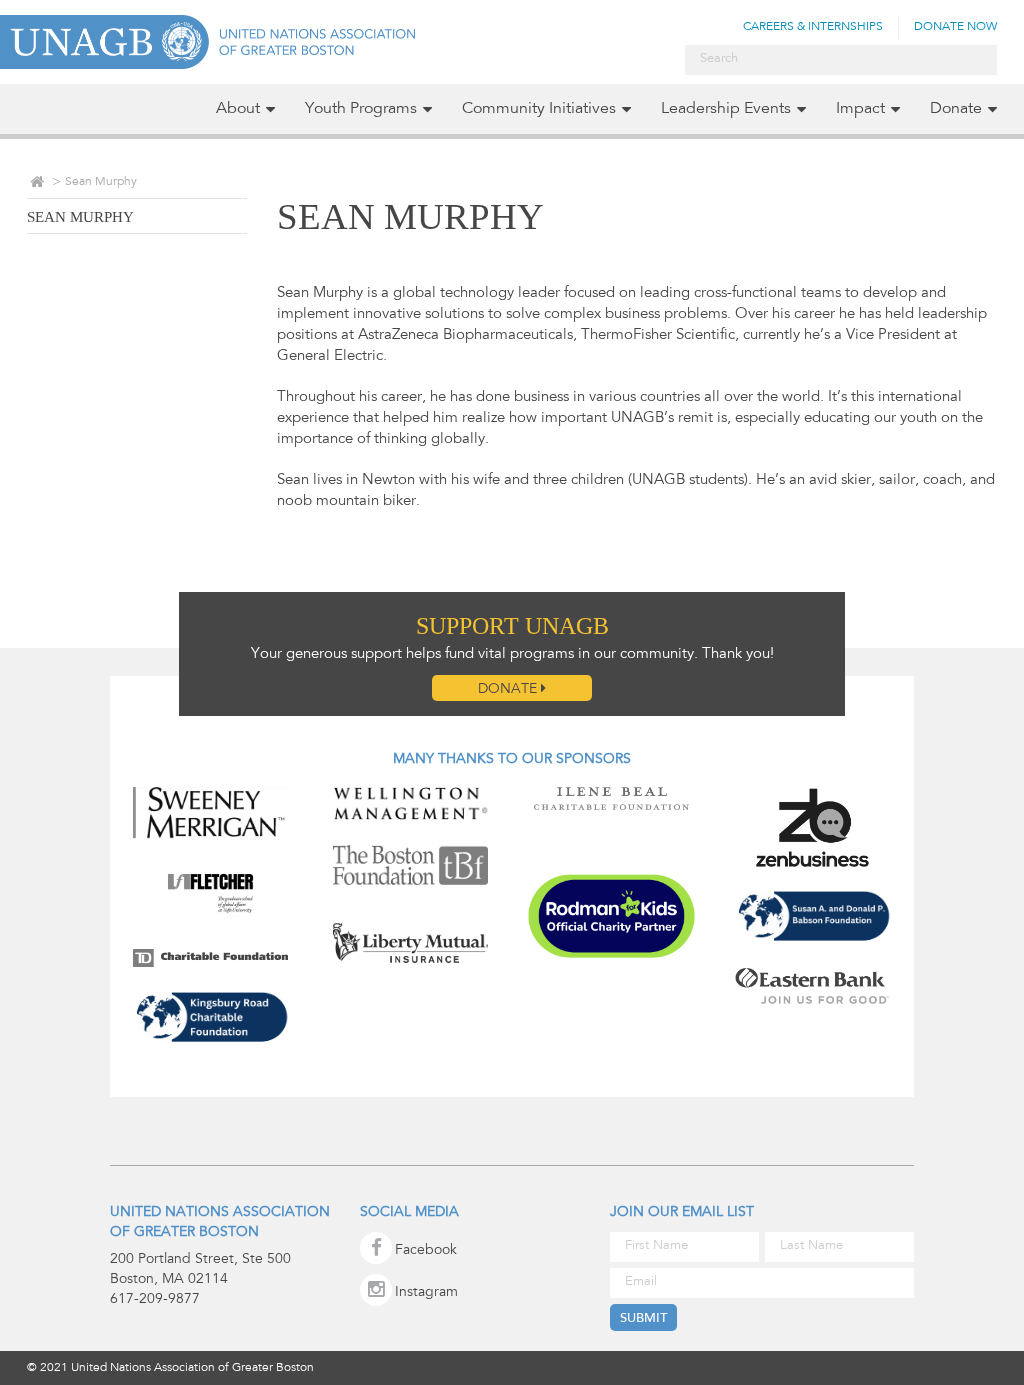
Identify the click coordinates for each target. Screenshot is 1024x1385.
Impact (860, 109)
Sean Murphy (80, 217)
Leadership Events (726, 109)
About (238, 109)
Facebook (426, 1251)
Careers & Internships (813, 27)
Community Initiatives (539, 109)
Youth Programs (361, 109)
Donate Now (955, 27)
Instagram (426, 1293)
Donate (956, 109)
